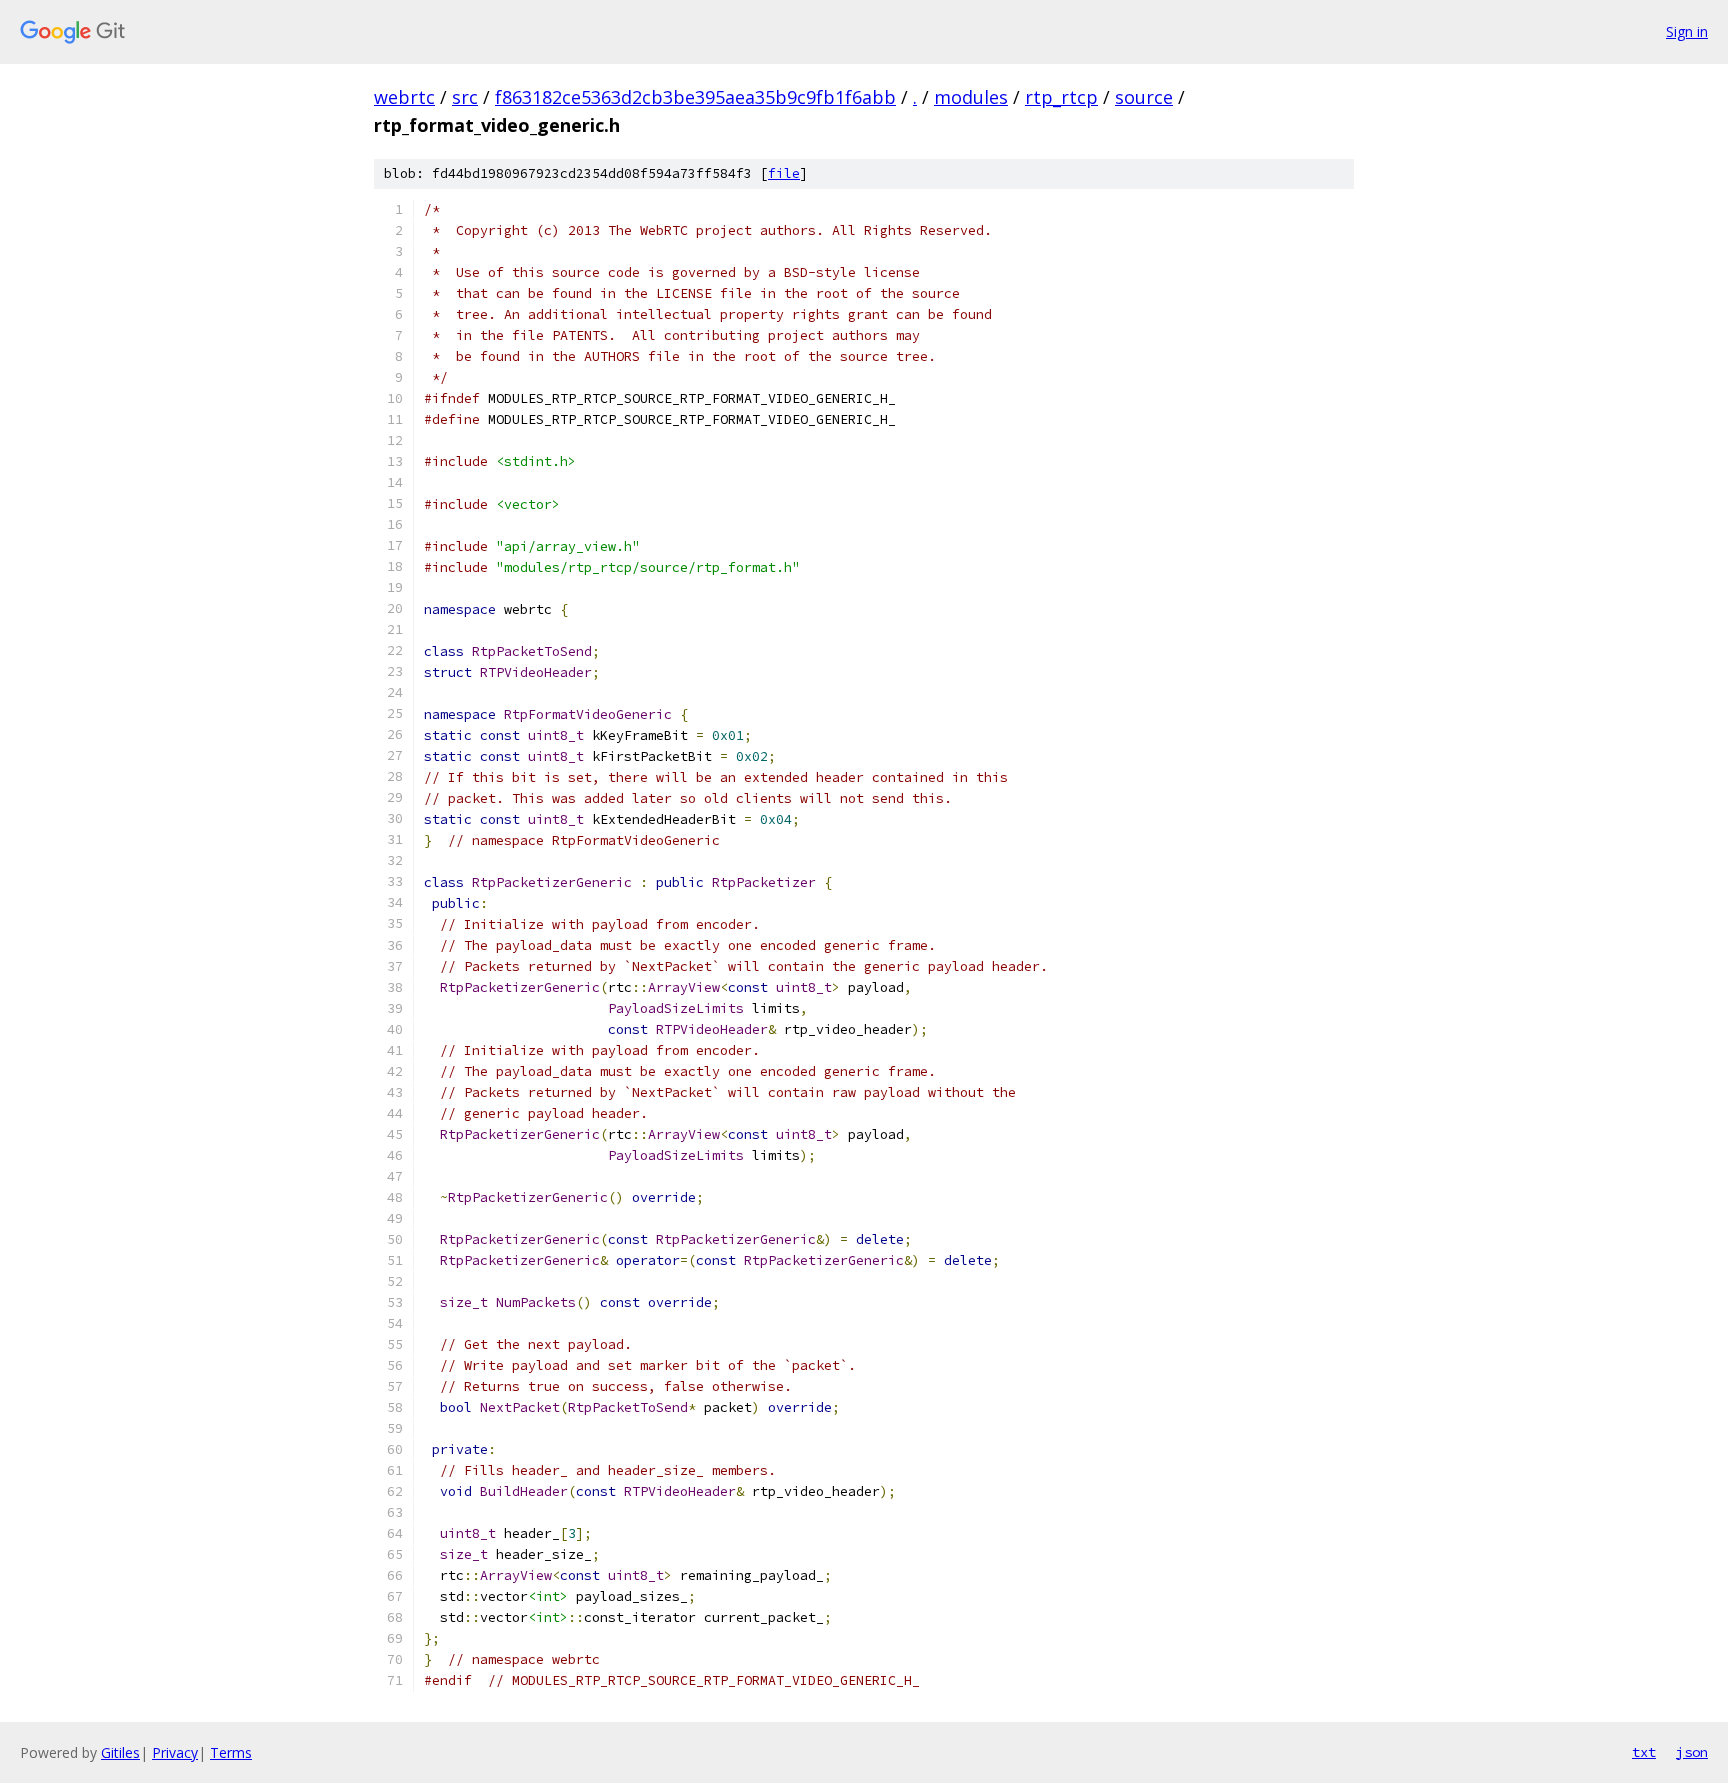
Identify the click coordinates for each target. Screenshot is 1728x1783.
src (465, 97)
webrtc (404, 97)
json (1692, 1752)
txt (1644, 1752)
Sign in (1687, 31)
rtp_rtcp (1061, 97)
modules (971, 97)
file (784, 173)
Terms (231, 1752)
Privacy (175, 1752)
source (1144, 97)
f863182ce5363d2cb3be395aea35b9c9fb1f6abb (695, 97)
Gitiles (120, 1752)
